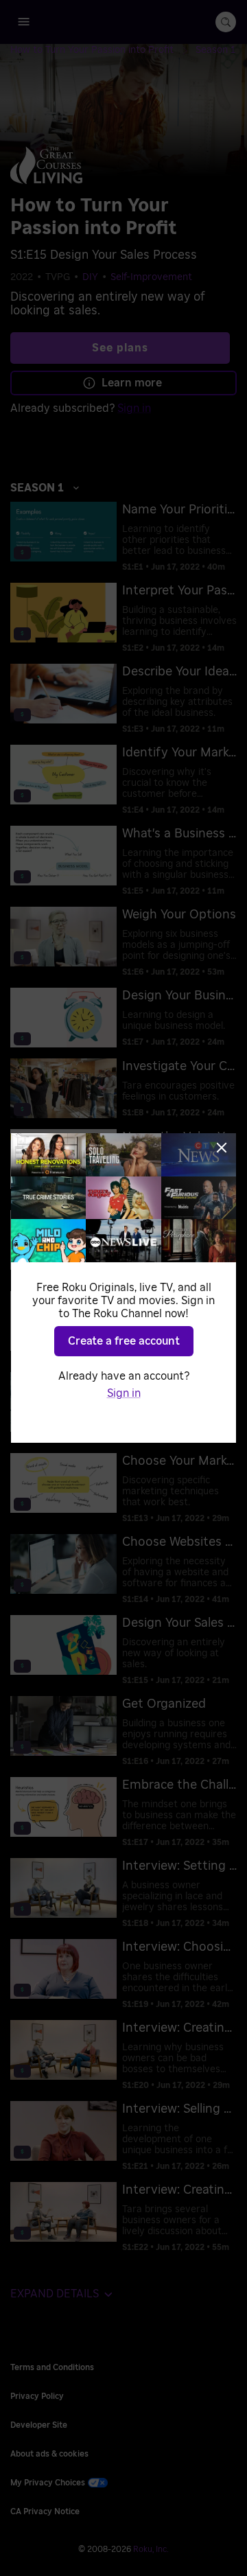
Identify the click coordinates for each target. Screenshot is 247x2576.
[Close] (222, 1148)
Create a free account (124, 1341)
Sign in (124, 1393)
